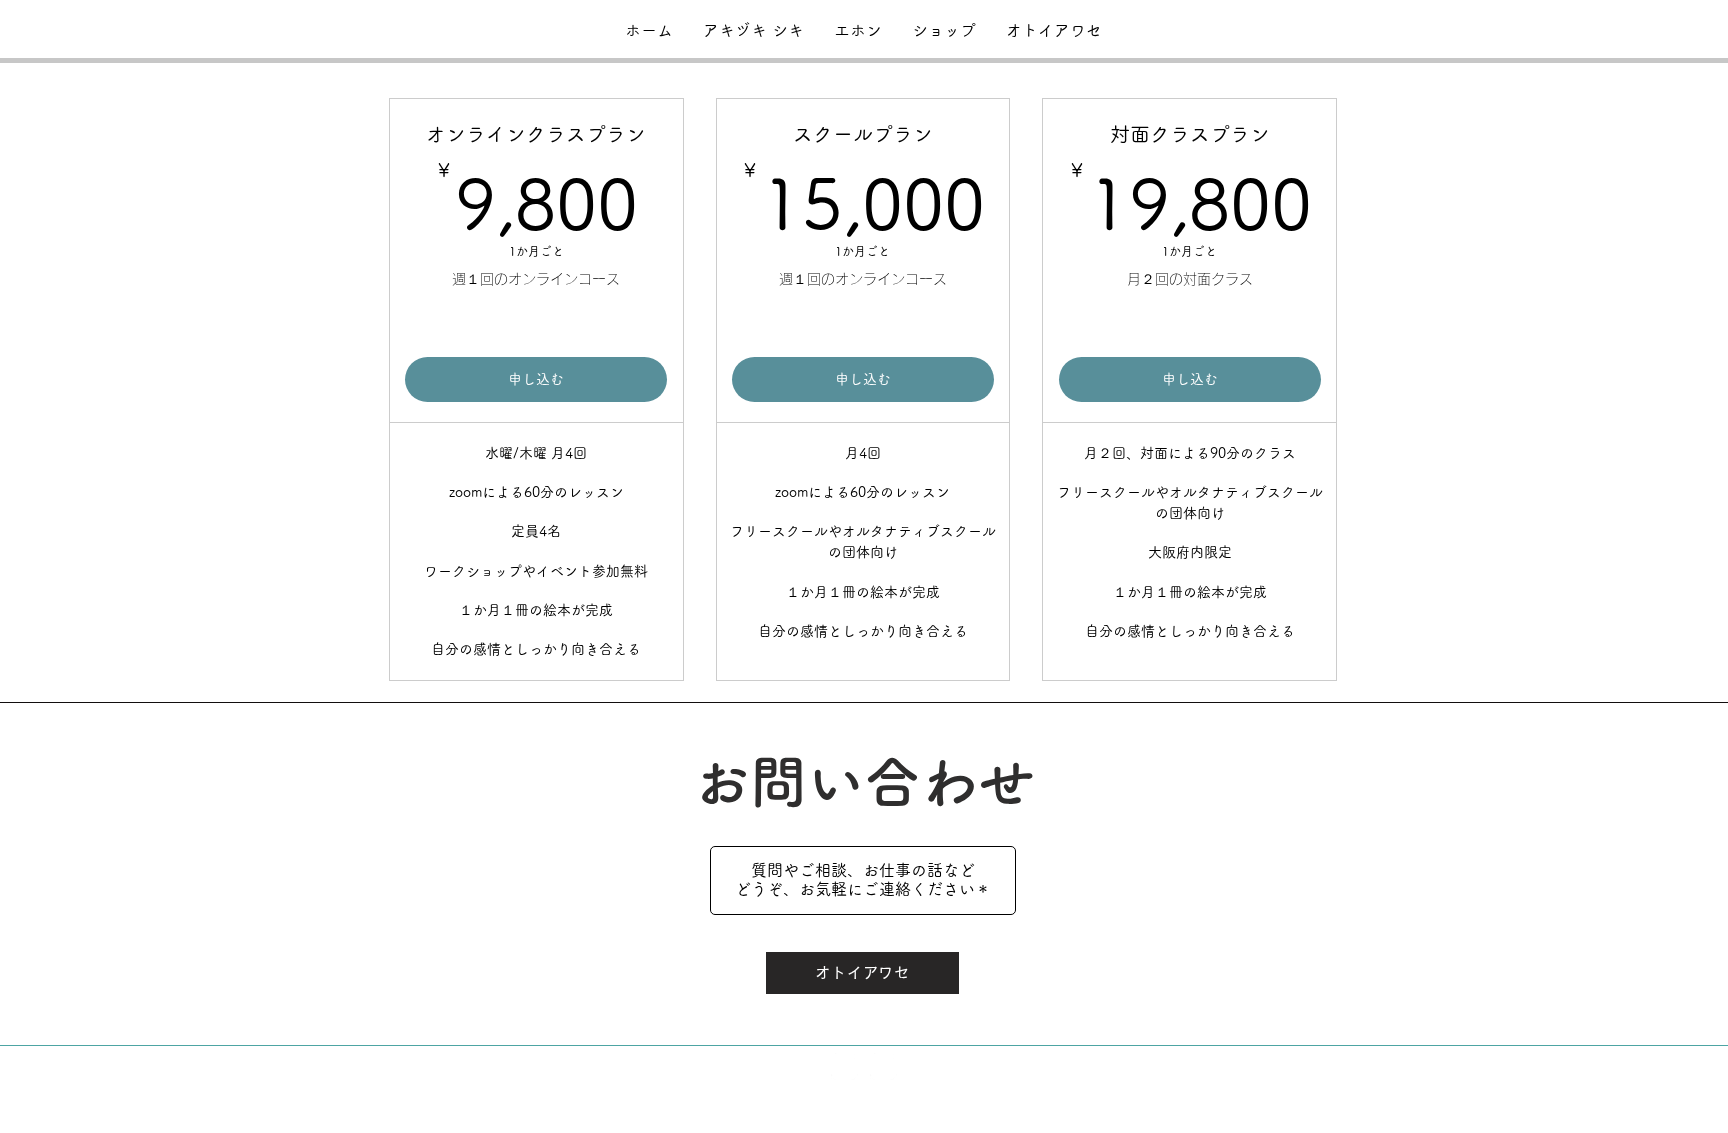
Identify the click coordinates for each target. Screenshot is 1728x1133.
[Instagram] (844, 1066)
